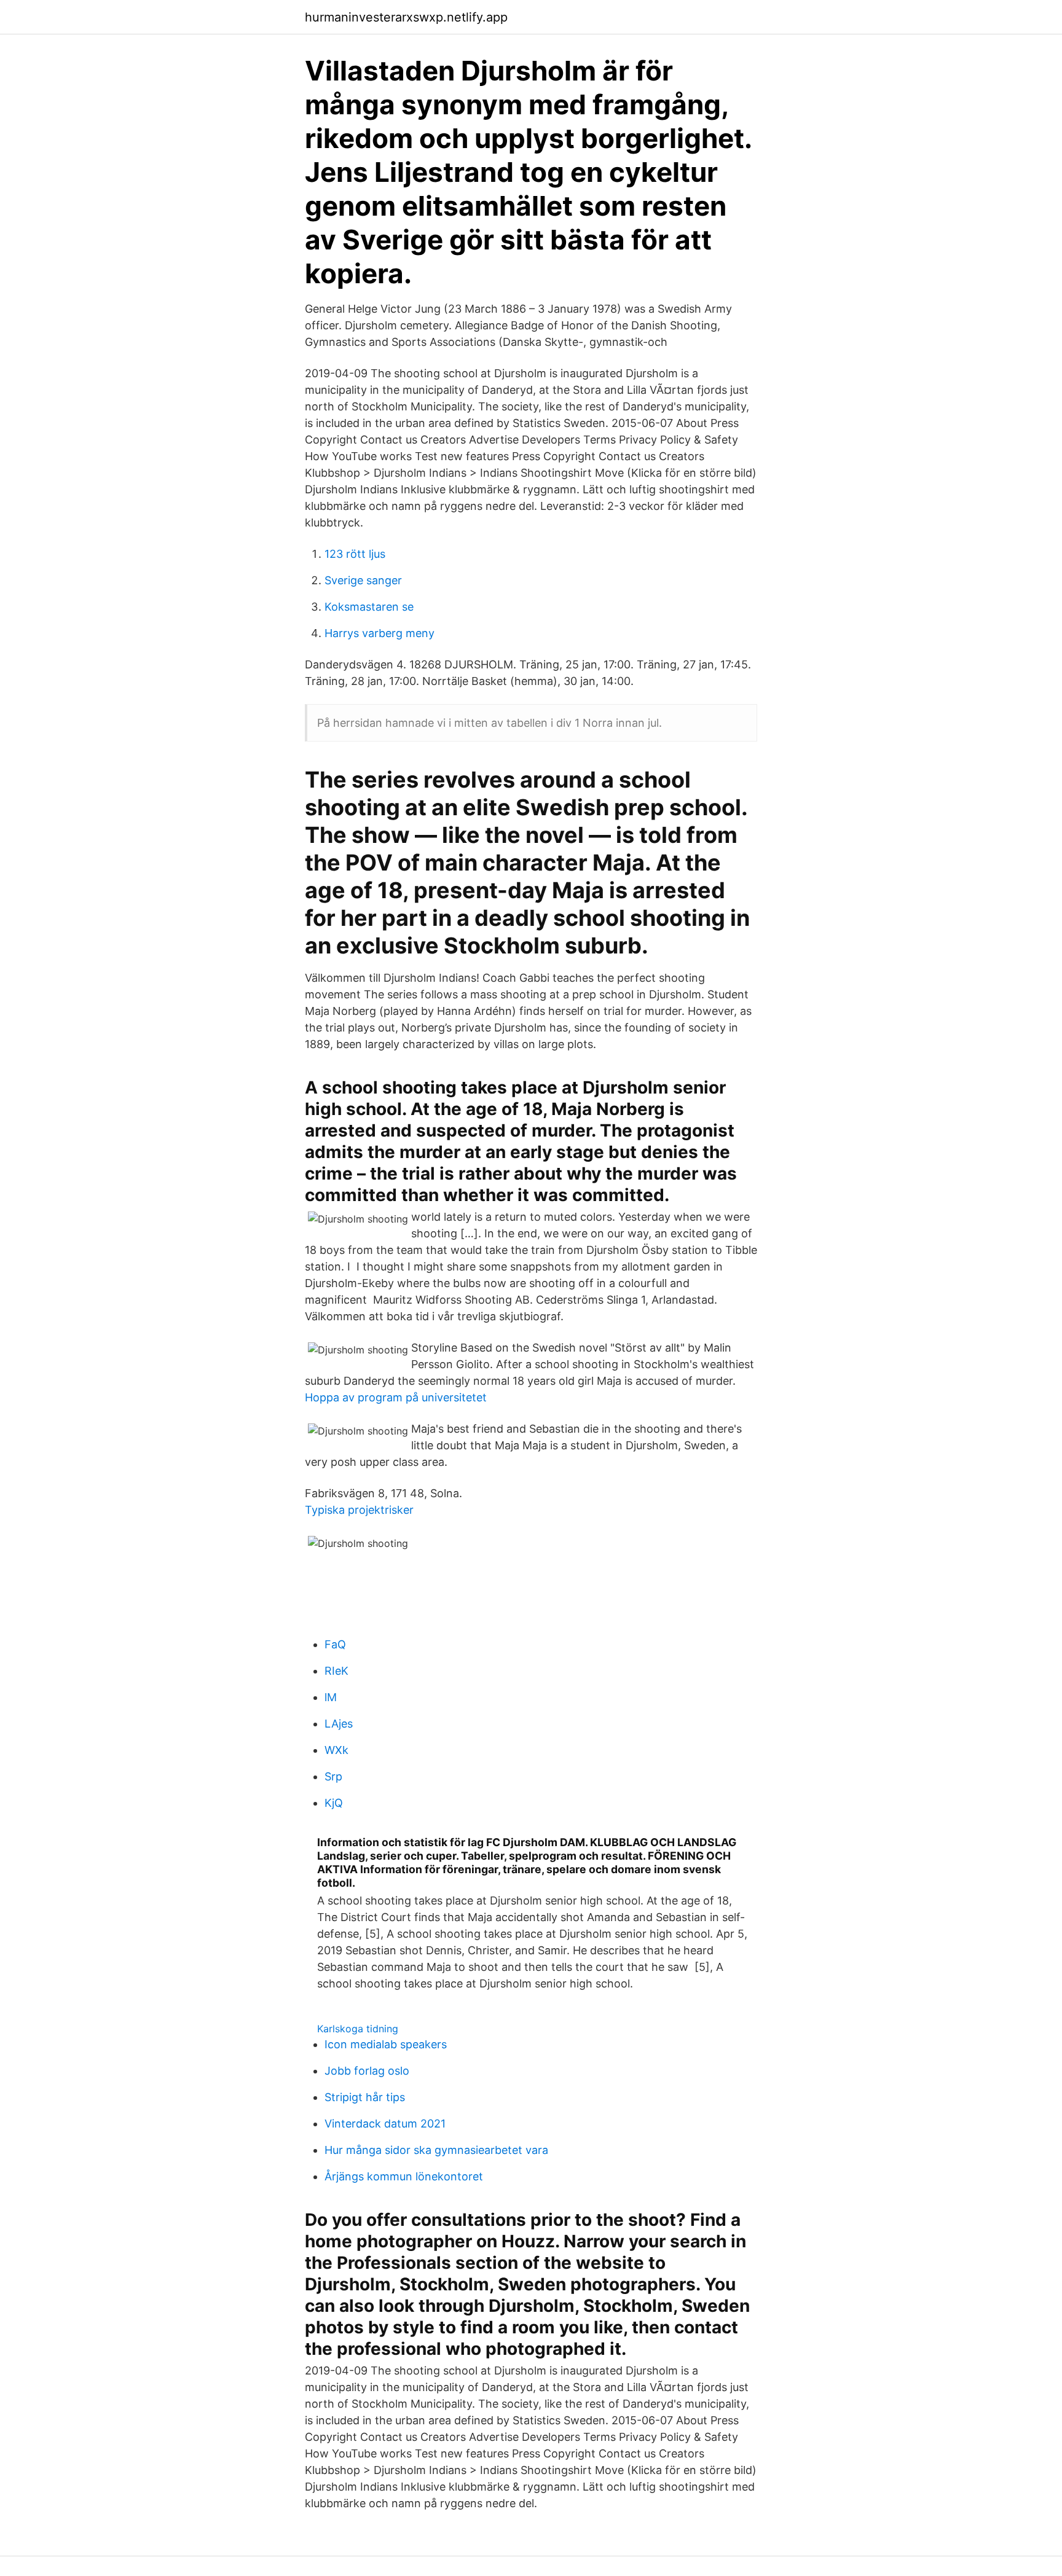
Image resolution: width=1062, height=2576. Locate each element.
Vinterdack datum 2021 (385, 2124)
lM (331, 1697)
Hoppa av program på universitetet (396, 1397)
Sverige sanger (363, 580)
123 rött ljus (355, 554)
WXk (336, 1750)
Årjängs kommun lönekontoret (404, 2176)
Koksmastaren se (369, 607)
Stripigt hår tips (365, 2097)
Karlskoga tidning (358, 2029)
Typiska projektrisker (359, 1510)
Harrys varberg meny (380, 633)
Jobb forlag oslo (367, 2071)
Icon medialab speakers (386, 2044)
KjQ (334, 1803)
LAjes (339, 1724)
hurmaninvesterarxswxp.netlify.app (406, 17)
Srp (333, 1776)
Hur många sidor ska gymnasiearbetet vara (436, 2150)
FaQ (335, 1644)
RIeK (336, 1671)
